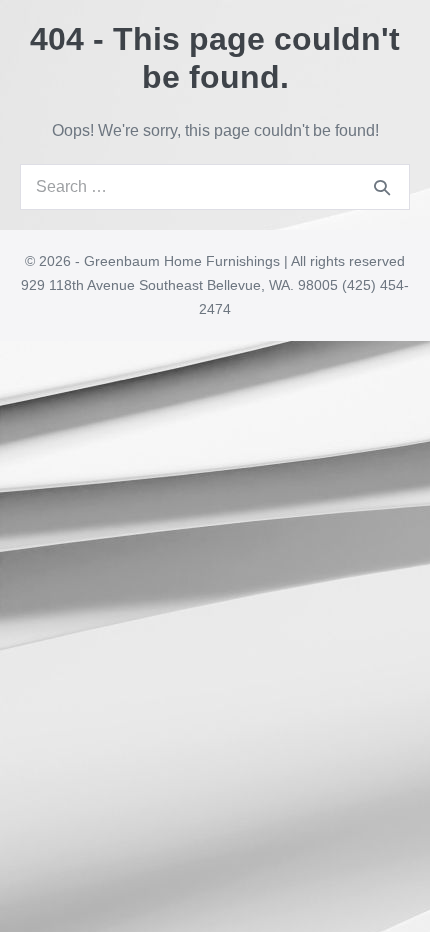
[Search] (382, 187)
